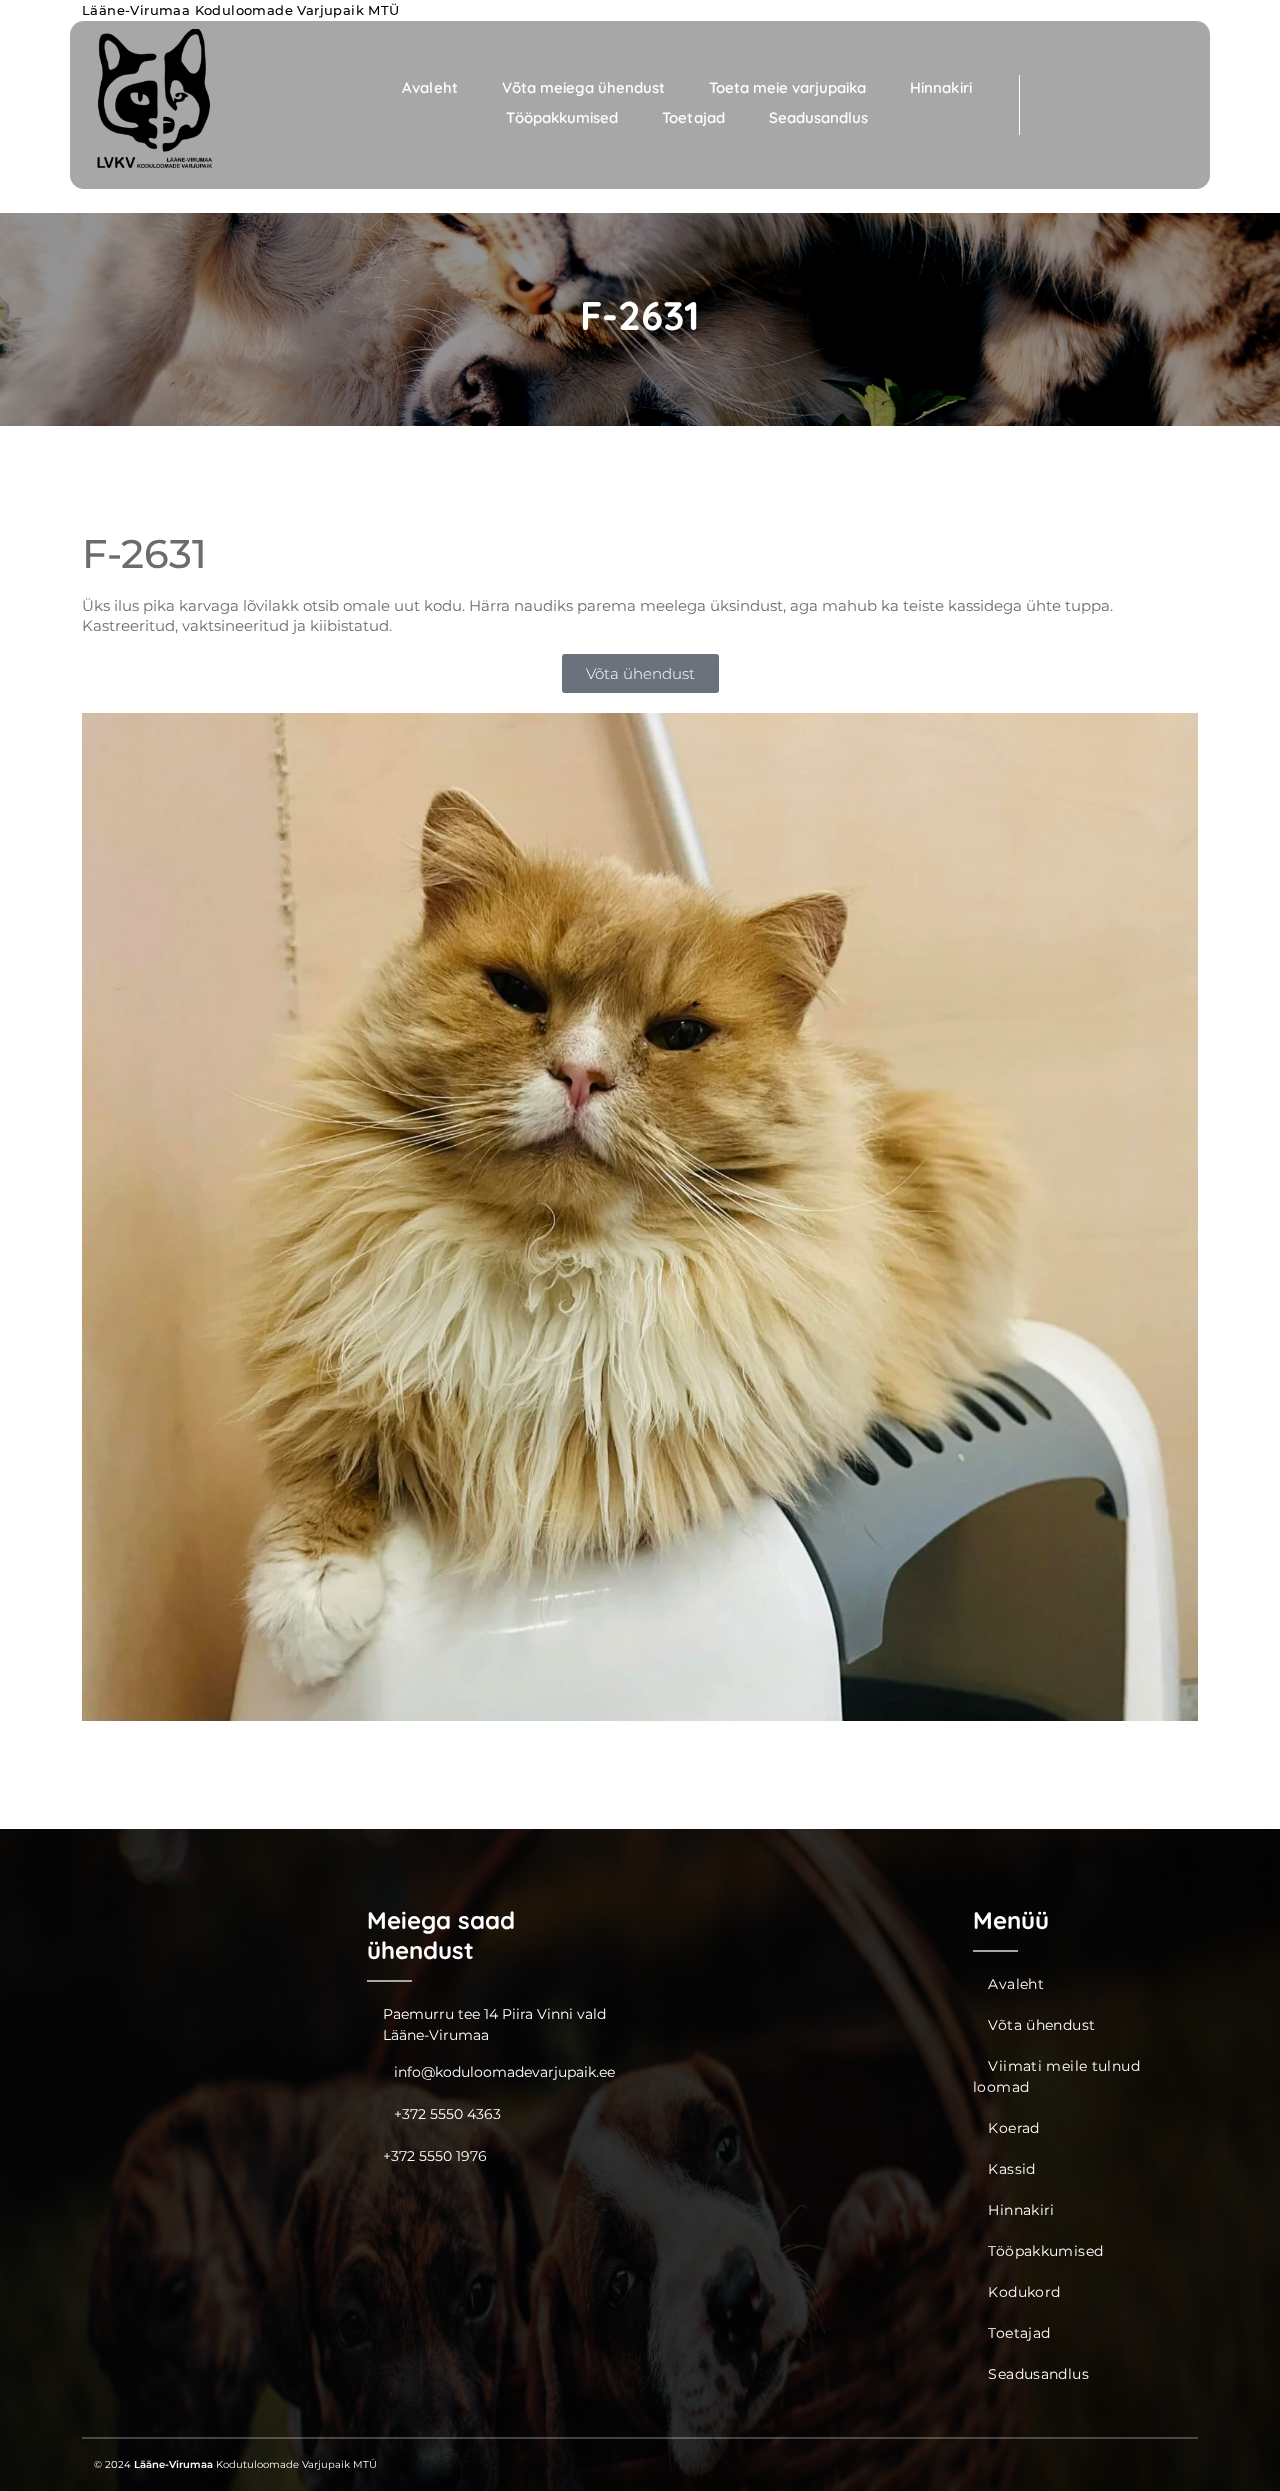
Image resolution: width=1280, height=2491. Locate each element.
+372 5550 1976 (435, 2156)
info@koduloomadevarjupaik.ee (504, 2072)
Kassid (1011, 2169)
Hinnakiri (940, 87)
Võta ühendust (1041, 2025)
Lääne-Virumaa (173, 2464)
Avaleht (429, 87)
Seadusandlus (818, 117)
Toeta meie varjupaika (787, 87)
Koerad (1013, 2128)
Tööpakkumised (562, 117)
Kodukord (1024, 2292)
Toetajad (693, 117)
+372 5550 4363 (447, 2114)
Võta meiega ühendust (583, 87)
